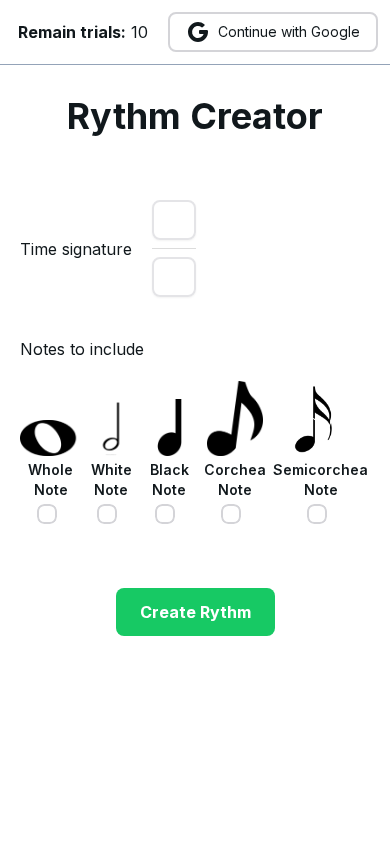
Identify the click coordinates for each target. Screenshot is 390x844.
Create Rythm (195, 612)
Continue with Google (289, 31)
